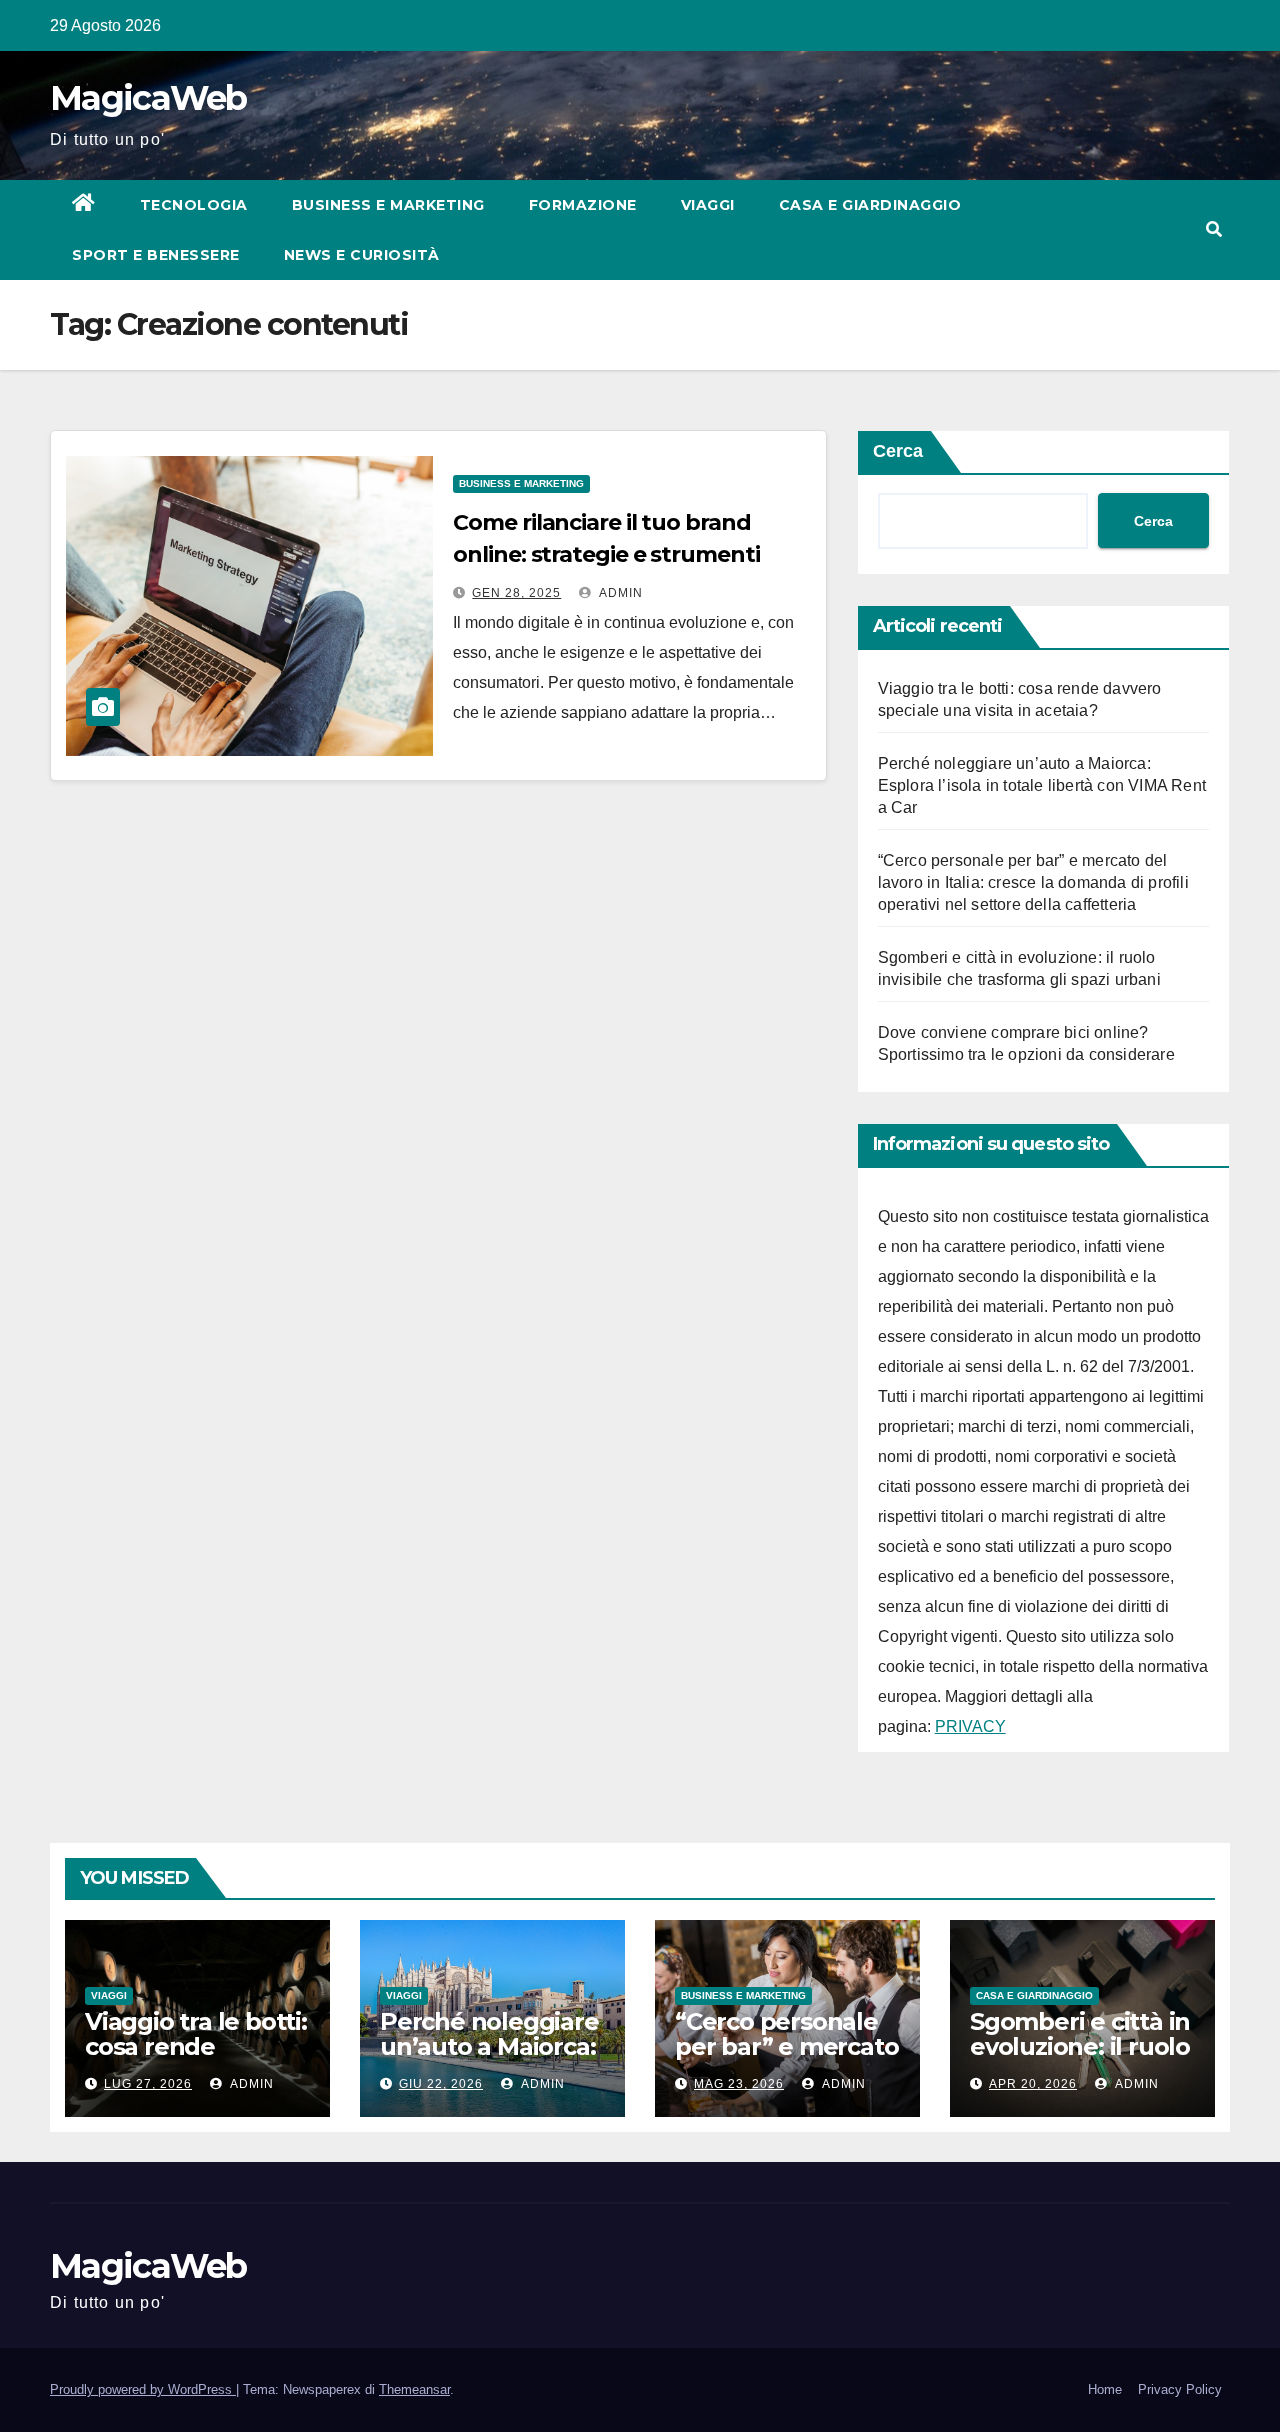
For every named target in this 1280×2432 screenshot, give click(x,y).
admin (619, 593)
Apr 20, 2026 (1033, 2084)
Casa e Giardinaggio (870, 205)
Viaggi (708, 205)
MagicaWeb (148, 98)
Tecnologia (194, 205)
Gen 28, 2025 (516, 593)
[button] (1214, 229)
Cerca (898, 451)
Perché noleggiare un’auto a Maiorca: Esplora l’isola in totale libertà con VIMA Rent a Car (1042, 785)
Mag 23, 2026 (739, 2084)
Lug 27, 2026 (148, 2084)
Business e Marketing (388, 205)
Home (1105, 2389)
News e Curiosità (362, 255)
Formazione (583, 205)
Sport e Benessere (156, 255)
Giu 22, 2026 (441, 2084)
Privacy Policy (1180, 2389)
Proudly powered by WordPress (143, 2389)
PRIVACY (970, 1726)
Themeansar (414, 2389)
